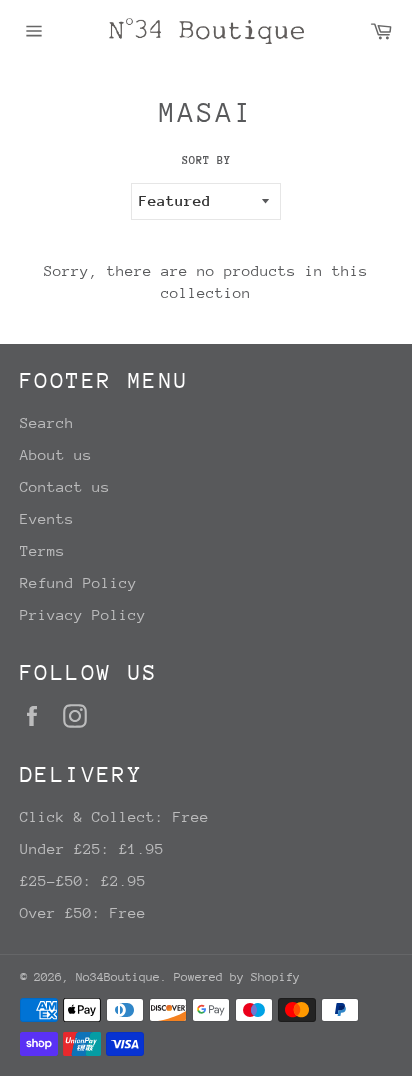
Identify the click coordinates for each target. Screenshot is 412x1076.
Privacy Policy (83, 614)
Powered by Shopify (237, 977)
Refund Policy (78, 582)
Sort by (206, 160)
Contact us (65, 486)
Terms (42, 550)
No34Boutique (118, 977)
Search (47, 422)
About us (56, 454)
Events (47, 518)
